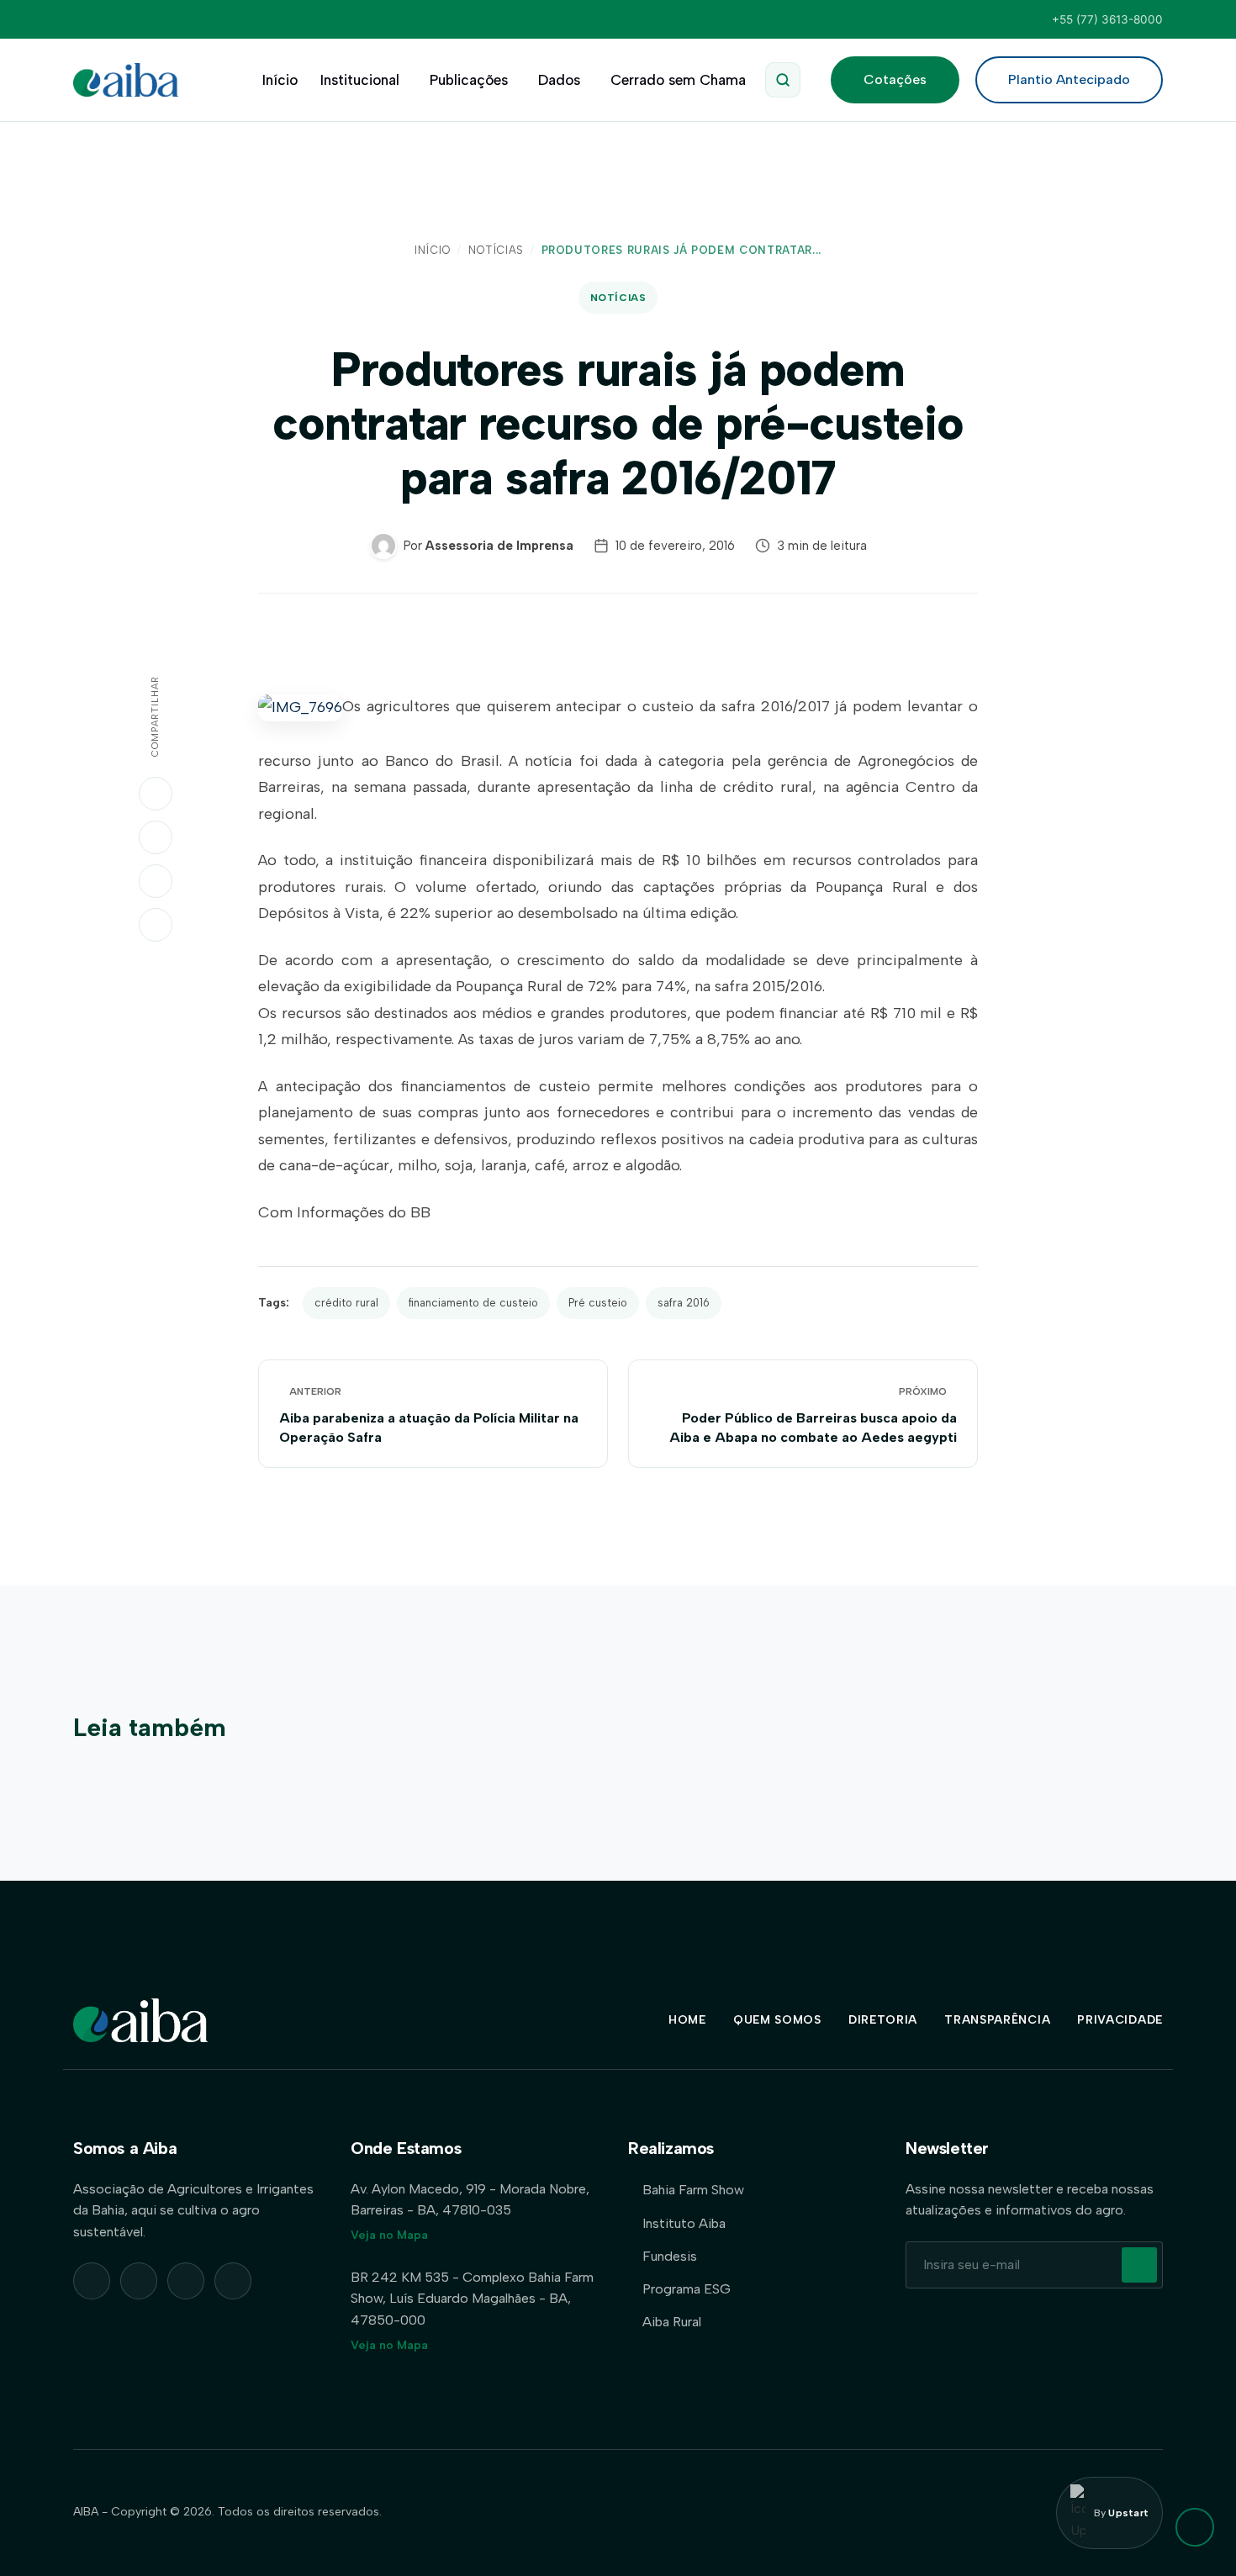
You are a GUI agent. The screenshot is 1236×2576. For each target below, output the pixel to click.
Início (280, 80)
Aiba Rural (672, 2322)
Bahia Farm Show (693, 2190)
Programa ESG (687, 2289)
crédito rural (346, 1303)
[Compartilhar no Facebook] (156, 881)
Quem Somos (777, 2020)
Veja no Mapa (389, 2235)
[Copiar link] (156, 925)
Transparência (997, 2020)
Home (687, 2020)
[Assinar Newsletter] (1139, 2265)
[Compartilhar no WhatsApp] (156, 794)
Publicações (469, 80)
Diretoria (883, 2020)
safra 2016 (684, 1303)
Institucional (360, 80)
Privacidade (1120, 2020)
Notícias (496, 250)
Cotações (895, 79)
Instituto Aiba (684, 2223)
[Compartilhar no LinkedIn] (156, 837)
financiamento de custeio (473, 1303)
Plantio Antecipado (1069, 79)
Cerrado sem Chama (678, 80)
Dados (559, 80)
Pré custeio (598, 1303)
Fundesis (670, 2256)
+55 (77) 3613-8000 (1107, 19)
